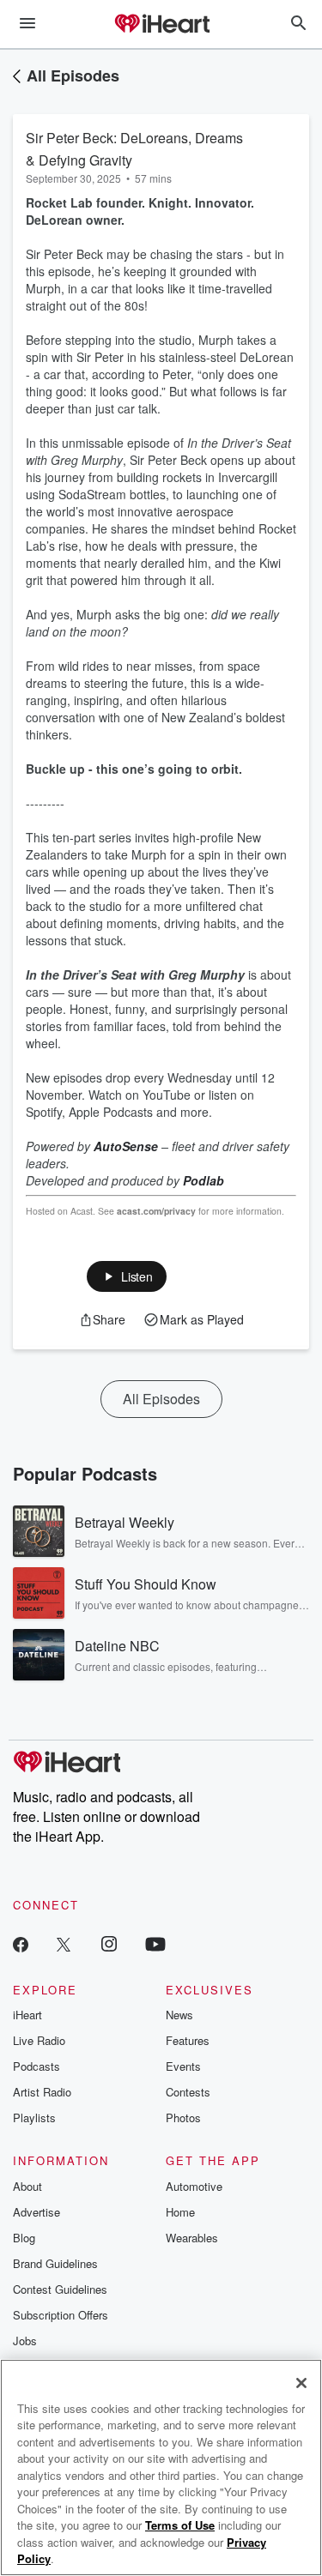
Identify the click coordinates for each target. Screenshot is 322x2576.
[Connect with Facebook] (21, 1943)
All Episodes (73, 75)
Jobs (25, 2341)
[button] (127, 1276)
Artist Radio (42, 2092)
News (179, 2015)
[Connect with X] (64, 1943)
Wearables (192, 2238)
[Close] (301, 2383)
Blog (24, 2238)
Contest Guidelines (60, 2289)
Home (180, 2212)
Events (183, 2066)
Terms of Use (180, 2525)
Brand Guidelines (55, 2263)
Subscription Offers (61, 2315)
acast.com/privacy (156, 1211)
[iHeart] (161, 25)
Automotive (194, 2186)
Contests (188, 2092)
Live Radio (39, 2040)
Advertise (36, 2212)
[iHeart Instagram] (109, 1943)
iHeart (27, 2015)
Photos (183, 2118)
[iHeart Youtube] (155, 1943)
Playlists (34, 2118)
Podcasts (36, 2066)
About (27, 2186)
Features (188, 2040)
